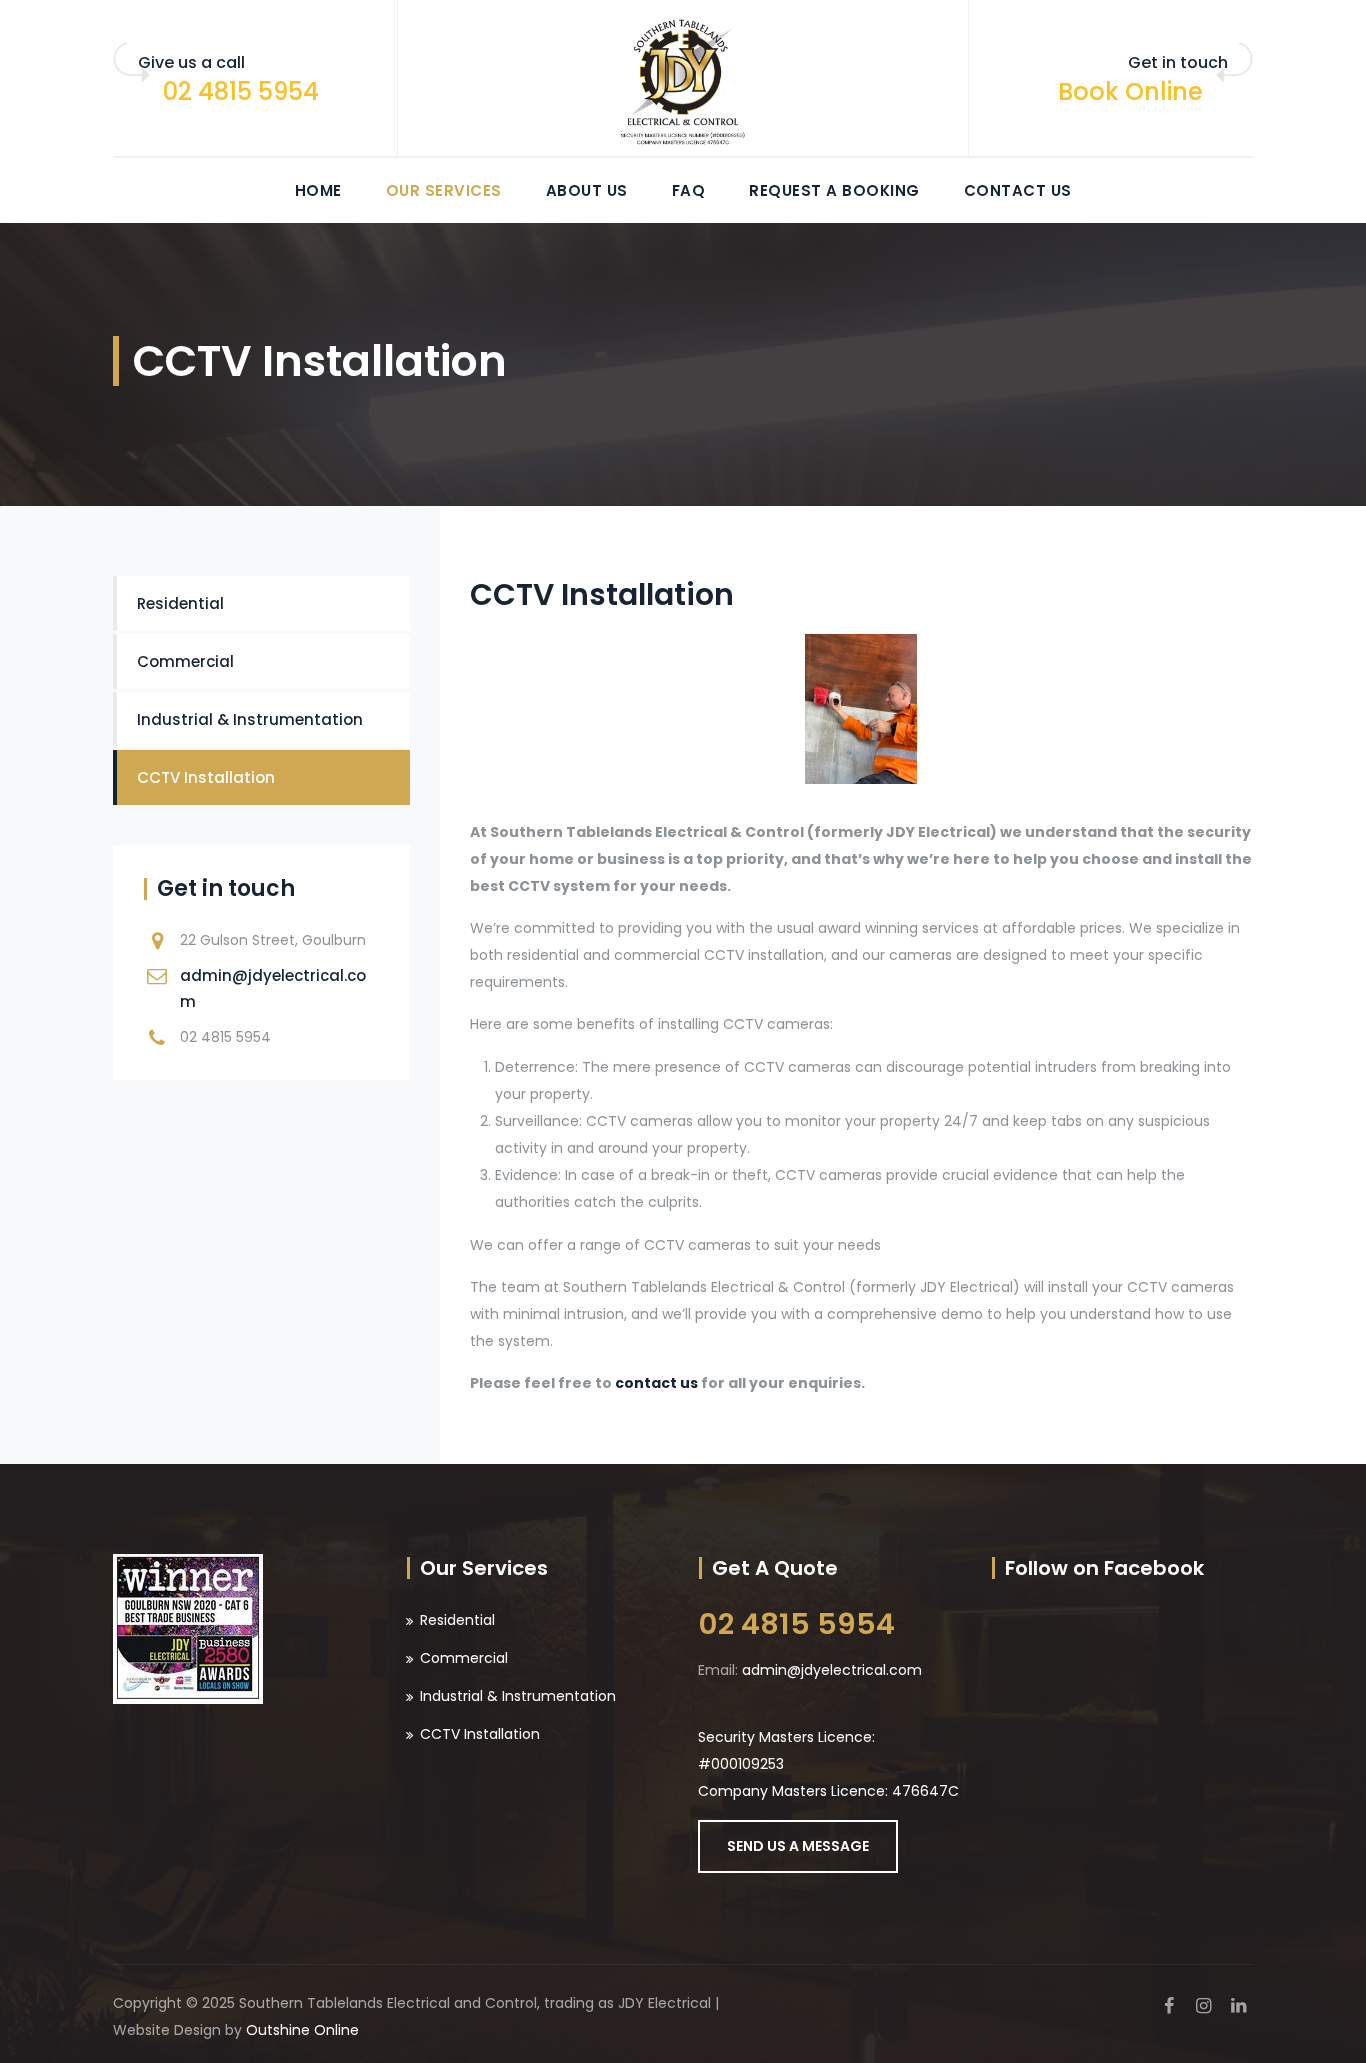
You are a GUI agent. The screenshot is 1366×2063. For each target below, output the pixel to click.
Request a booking (834, 190)
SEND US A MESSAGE (798, 1846)
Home (318, 190)
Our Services (444, 190)
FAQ (689, 190)
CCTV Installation (206, 777)
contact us (656, 1383)
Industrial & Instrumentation (250, 719)
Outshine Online (302, 2030)
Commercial (185, 661)
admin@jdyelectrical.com (832, 1670)
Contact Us (1018, 190)
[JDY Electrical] (683, 79)
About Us (587, 190)
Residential (180, 603)
